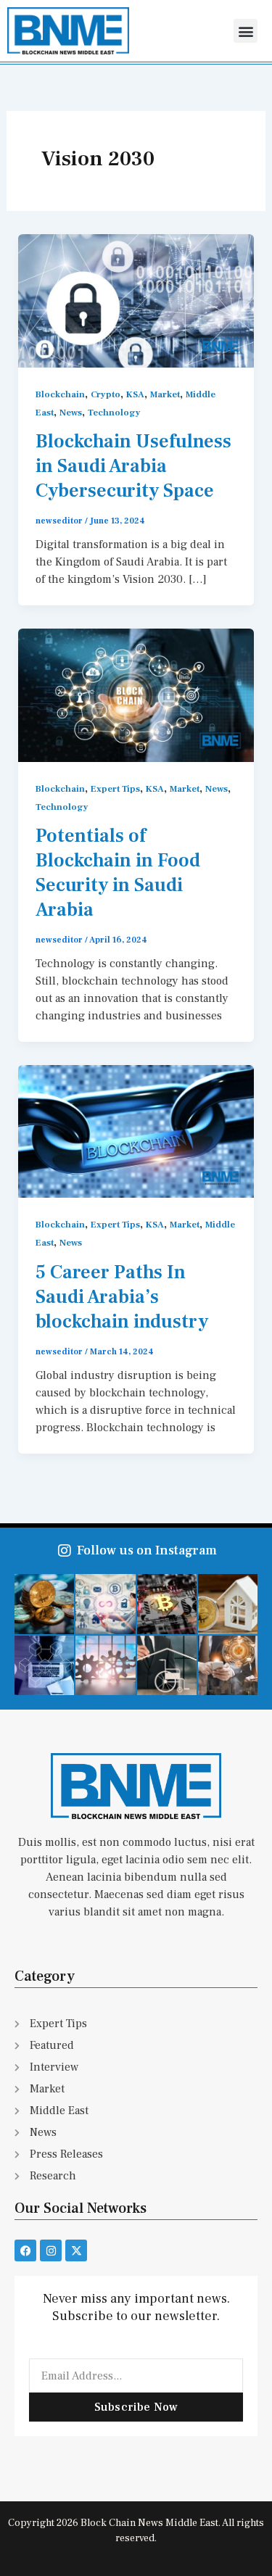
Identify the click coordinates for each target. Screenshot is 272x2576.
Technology (114, 413)
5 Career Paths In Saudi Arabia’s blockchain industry (122, 1297)
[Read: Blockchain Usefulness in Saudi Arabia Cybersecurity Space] (136, 300)
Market (165, 394)
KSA (135, 394)
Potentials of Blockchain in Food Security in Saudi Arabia (118, 873)
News (71, 413)
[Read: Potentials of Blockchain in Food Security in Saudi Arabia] (136, 695)
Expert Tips (115, 789)
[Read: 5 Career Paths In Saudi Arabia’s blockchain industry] (136, 1131)
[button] (246, 31)
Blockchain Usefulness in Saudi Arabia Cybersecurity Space (133, 466)
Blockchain (60, 394)
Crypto (106, 394)
